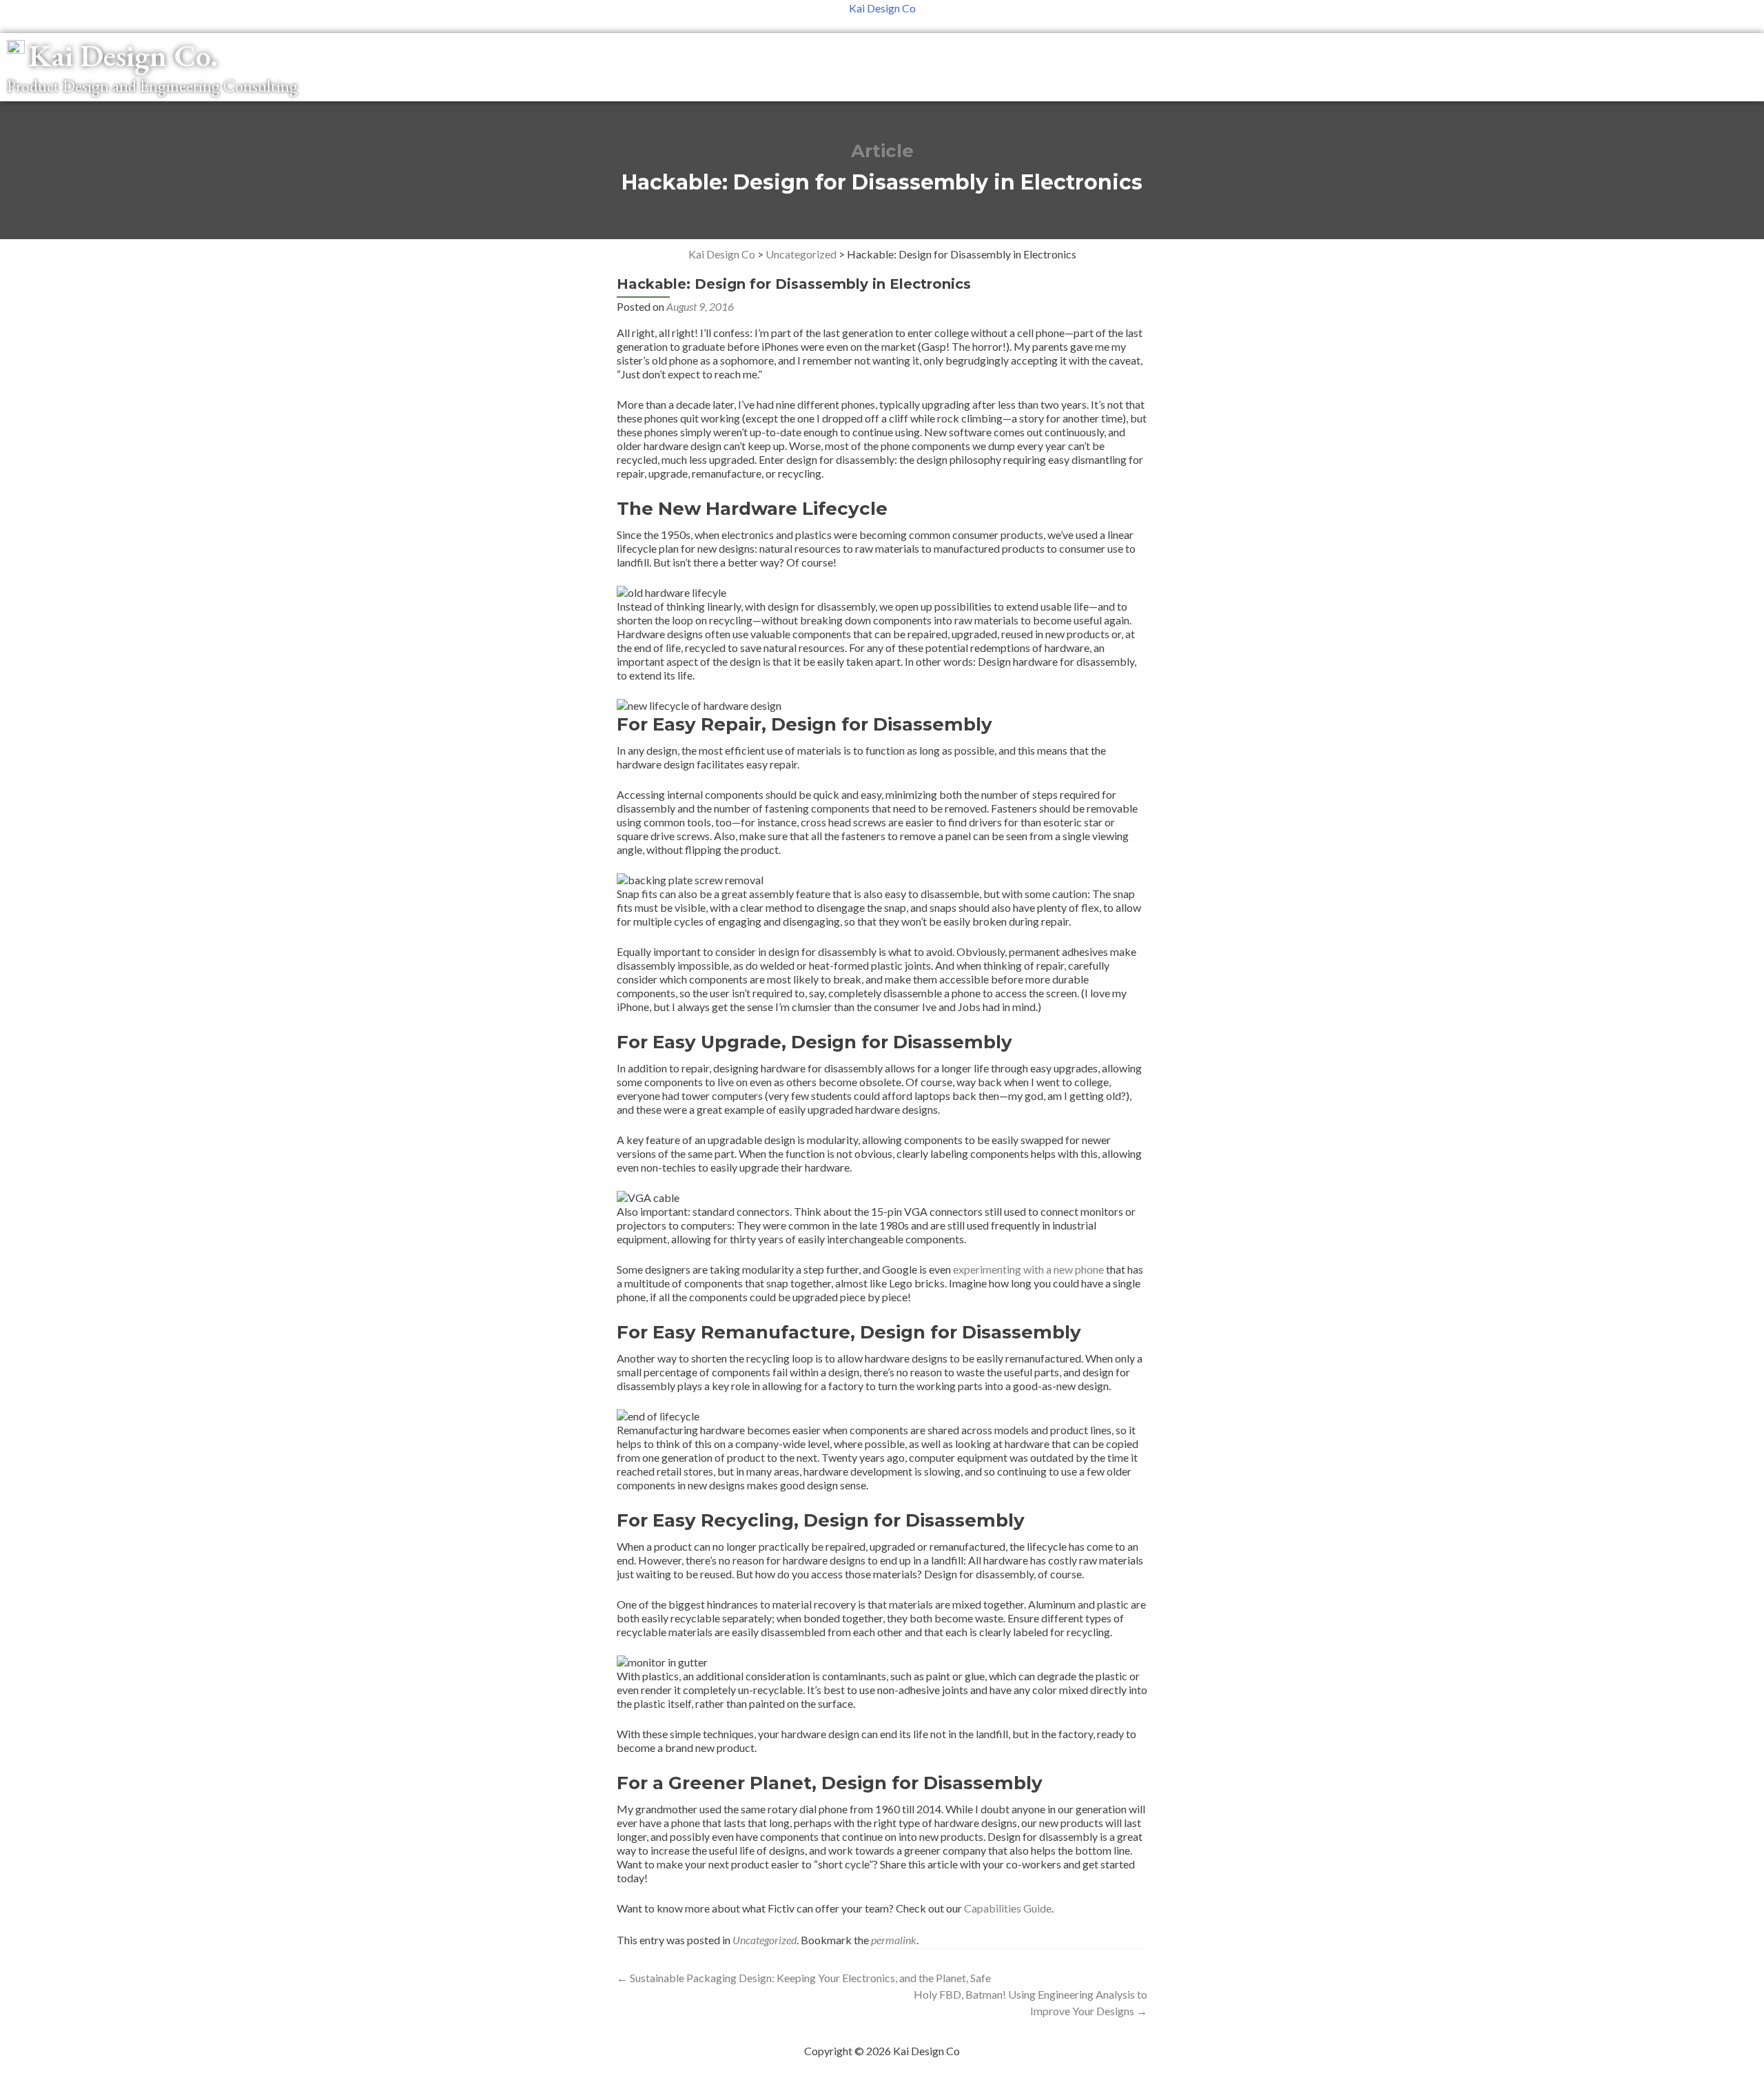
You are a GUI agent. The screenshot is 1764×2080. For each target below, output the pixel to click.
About (1679, 51)
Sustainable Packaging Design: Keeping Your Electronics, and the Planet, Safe (804, 1978)
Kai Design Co (882, 8)
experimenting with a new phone (1028, 1269)
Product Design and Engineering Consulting (152, 86)
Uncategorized (765, 1940)
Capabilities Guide (1008, 1908)
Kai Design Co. (123, 55)
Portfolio (1622, 51)
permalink (894, 1940)
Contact (1734, 51)
